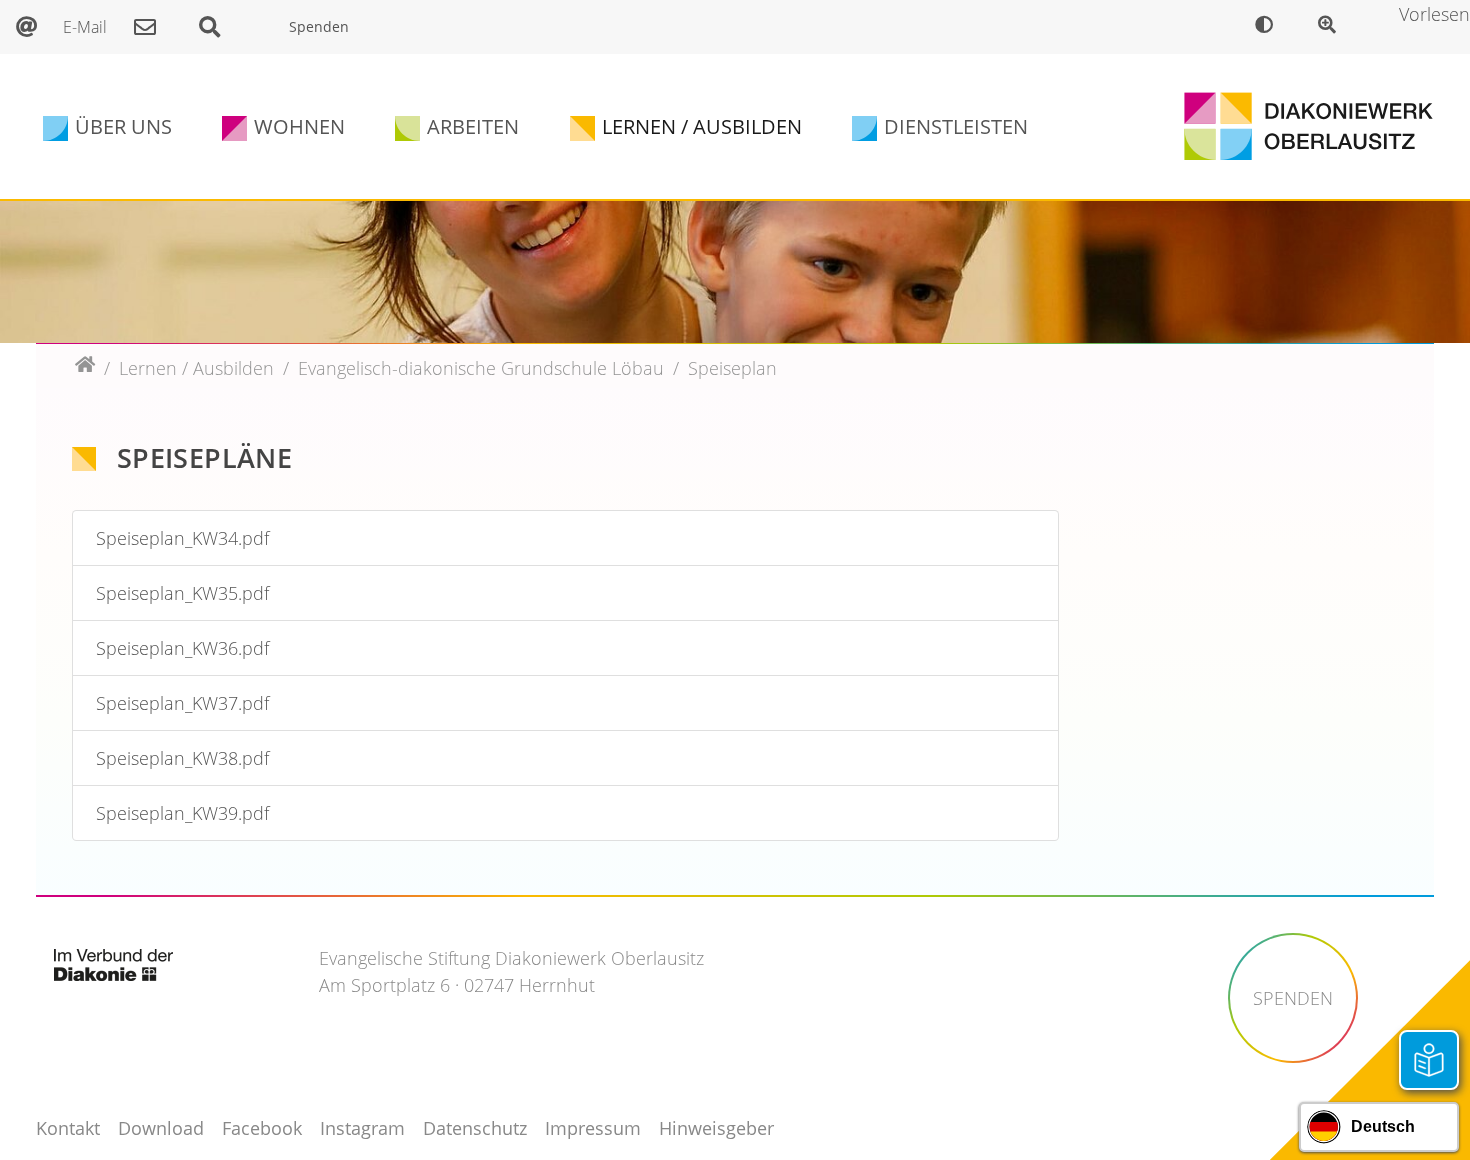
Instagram (362, 1128)
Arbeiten (473, 126)
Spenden (319, 26)
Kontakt (68, 1128)
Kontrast (1268, 27)
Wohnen (299, 126)
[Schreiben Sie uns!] (150, 27)
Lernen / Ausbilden (702, 126)
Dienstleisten (956, 126)
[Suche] (220, 27)
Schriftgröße (1331, 27)
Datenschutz (475, 1128)
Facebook (262, 1128)
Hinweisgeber (716, 1128)
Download (161, 1128)
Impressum (593, 1128)
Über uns (123, 126)
